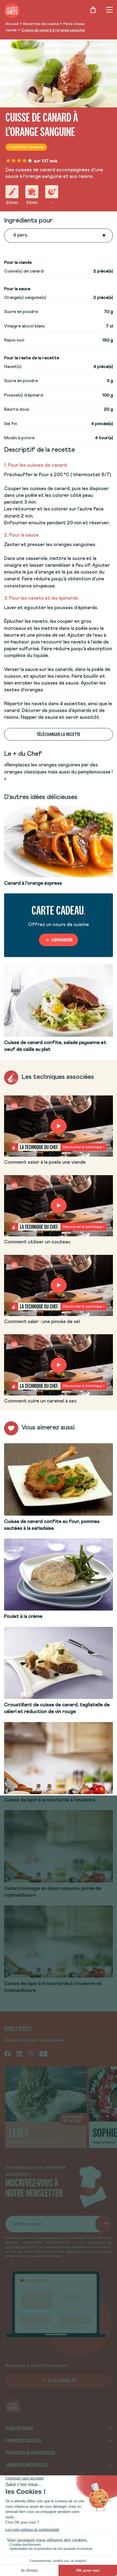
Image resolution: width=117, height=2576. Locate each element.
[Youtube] (43, 2054)
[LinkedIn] (19, 2054)
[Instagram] (31, 2054)
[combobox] (14, 236)
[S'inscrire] (103, 2224)
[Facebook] (7, 2054)
